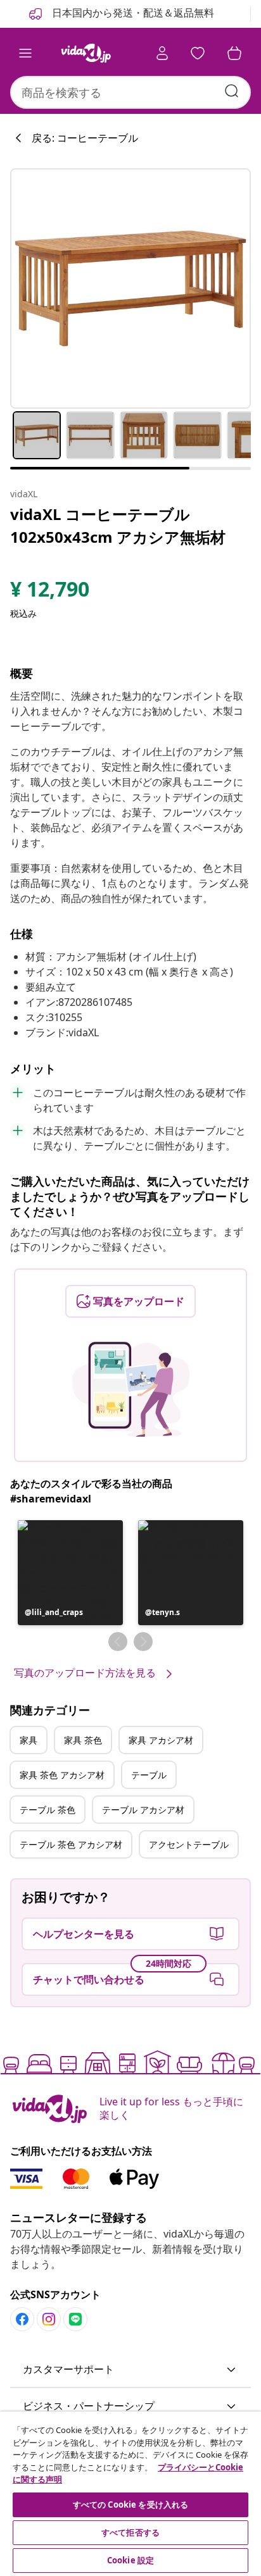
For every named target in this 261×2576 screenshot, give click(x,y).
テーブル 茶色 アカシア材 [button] (71, 1844)
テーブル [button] (149, 1775)
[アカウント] (162, 53)
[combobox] (130, 92)
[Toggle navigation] (25, 53)
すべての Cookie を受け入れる (130, 2505)
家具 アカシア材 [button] (161, 1740)
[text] (50, 592)
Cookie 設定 (130, 2560)
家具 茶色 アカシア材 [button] (62, 1775)
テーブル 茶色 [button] (48, 1810)
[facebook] (22, 2319)
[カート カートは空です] (234, 53)
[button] (70, 1573)
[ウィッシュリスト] (198, 53)
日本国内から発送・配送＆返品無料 (132, 13)
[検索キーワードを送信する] (232, 91)
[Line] (75, 2319)
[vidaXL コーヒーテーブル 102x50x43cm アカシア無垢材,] (130, 288)
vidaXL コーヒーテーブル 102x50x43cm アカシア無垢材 (118, 525)
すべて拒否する (130, 2532)
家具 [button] (29, 1740)
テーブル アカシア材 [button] (143, 1810)
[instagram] (49, 2319)
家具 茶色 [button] (83, 1740)
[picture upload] (131, 1389)
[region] (130, 2494)
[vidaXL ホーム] (86, 53)
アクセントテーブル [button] (189, 1844)
